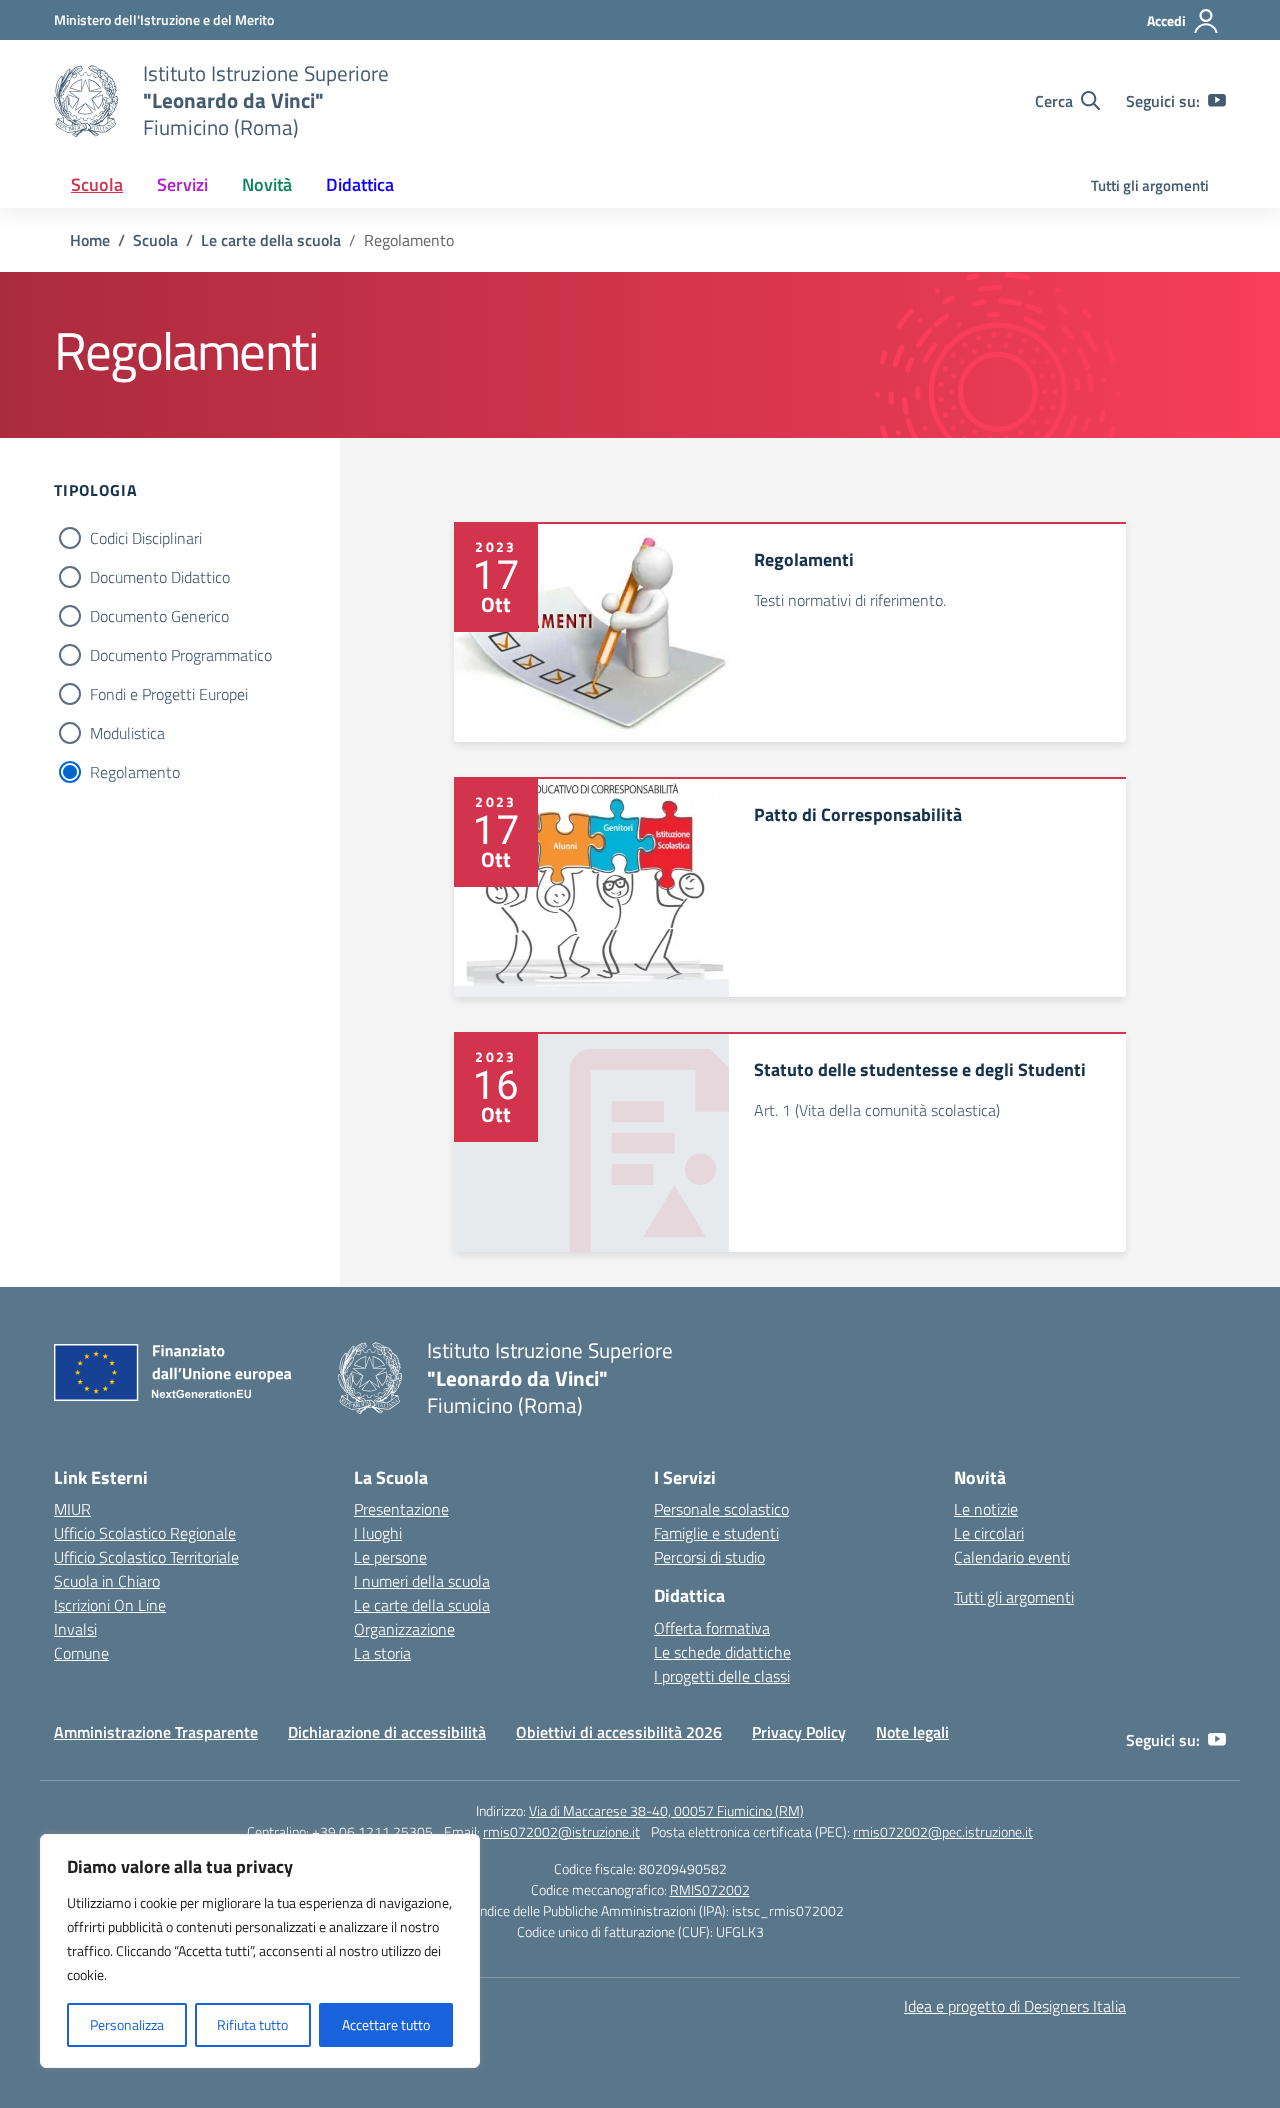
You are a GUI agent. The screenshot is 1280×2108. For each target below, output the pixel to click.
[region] (260, 1951)
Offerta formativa (712, 1628)
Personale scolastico (721, 1509)
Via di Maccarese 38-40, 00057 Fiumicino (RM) (666, 1810)
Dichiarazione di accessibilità (387, 1732)
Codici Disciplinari (146, 538)
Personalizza (127, 2024)
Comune (81, 1653)
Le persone (390, 1557)
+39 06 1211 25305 (372, 1831)
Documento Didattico (160, 577)
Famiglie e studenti (716, 1533)
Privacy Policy (799, 1732)
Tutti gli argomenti (1150, 185)
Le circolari (989, 1533)
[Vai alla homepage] (86, 101)
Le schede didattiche (722, 1652)
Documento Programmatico (181, 655)
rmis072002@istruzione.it (561, 1831)
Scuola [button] (97, 184)
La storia (382, 1653)
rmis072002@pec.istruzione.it (943, 1831)
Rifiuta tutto (252, 2024)
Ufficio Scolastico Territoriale (146, 1557)
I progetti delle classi (722, 1676)
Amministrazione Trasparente (156, 1732)
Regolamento (135, 772)
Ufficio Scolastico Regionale (145, 1533)
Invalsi (75, 1629)
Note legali (912, 1732)
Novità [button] (267, 184)
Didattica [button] (360, 184)
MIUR (72, 1509)
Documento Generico (159, 616)
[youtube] (1217, 101)
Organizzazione (404, 1629)
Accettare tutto (386, 2024)
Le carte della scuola (422, 1605)
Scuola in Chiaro (107, 1581)
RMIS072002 (710, 1889)
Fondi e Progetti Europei (169, 694)
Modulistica (127, 733)
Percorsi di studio (709, 1557)
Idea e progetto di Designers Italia (1015, 2006)
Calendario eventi (1012, 1557)
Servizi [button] (182, 184)
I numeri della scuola (422, 1581)
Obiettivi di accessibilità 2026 (619, 1732)
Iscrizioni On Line (110, 1605)
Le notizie (986, 1509)
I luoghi (378, 1533)
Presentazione (401, 1509)
